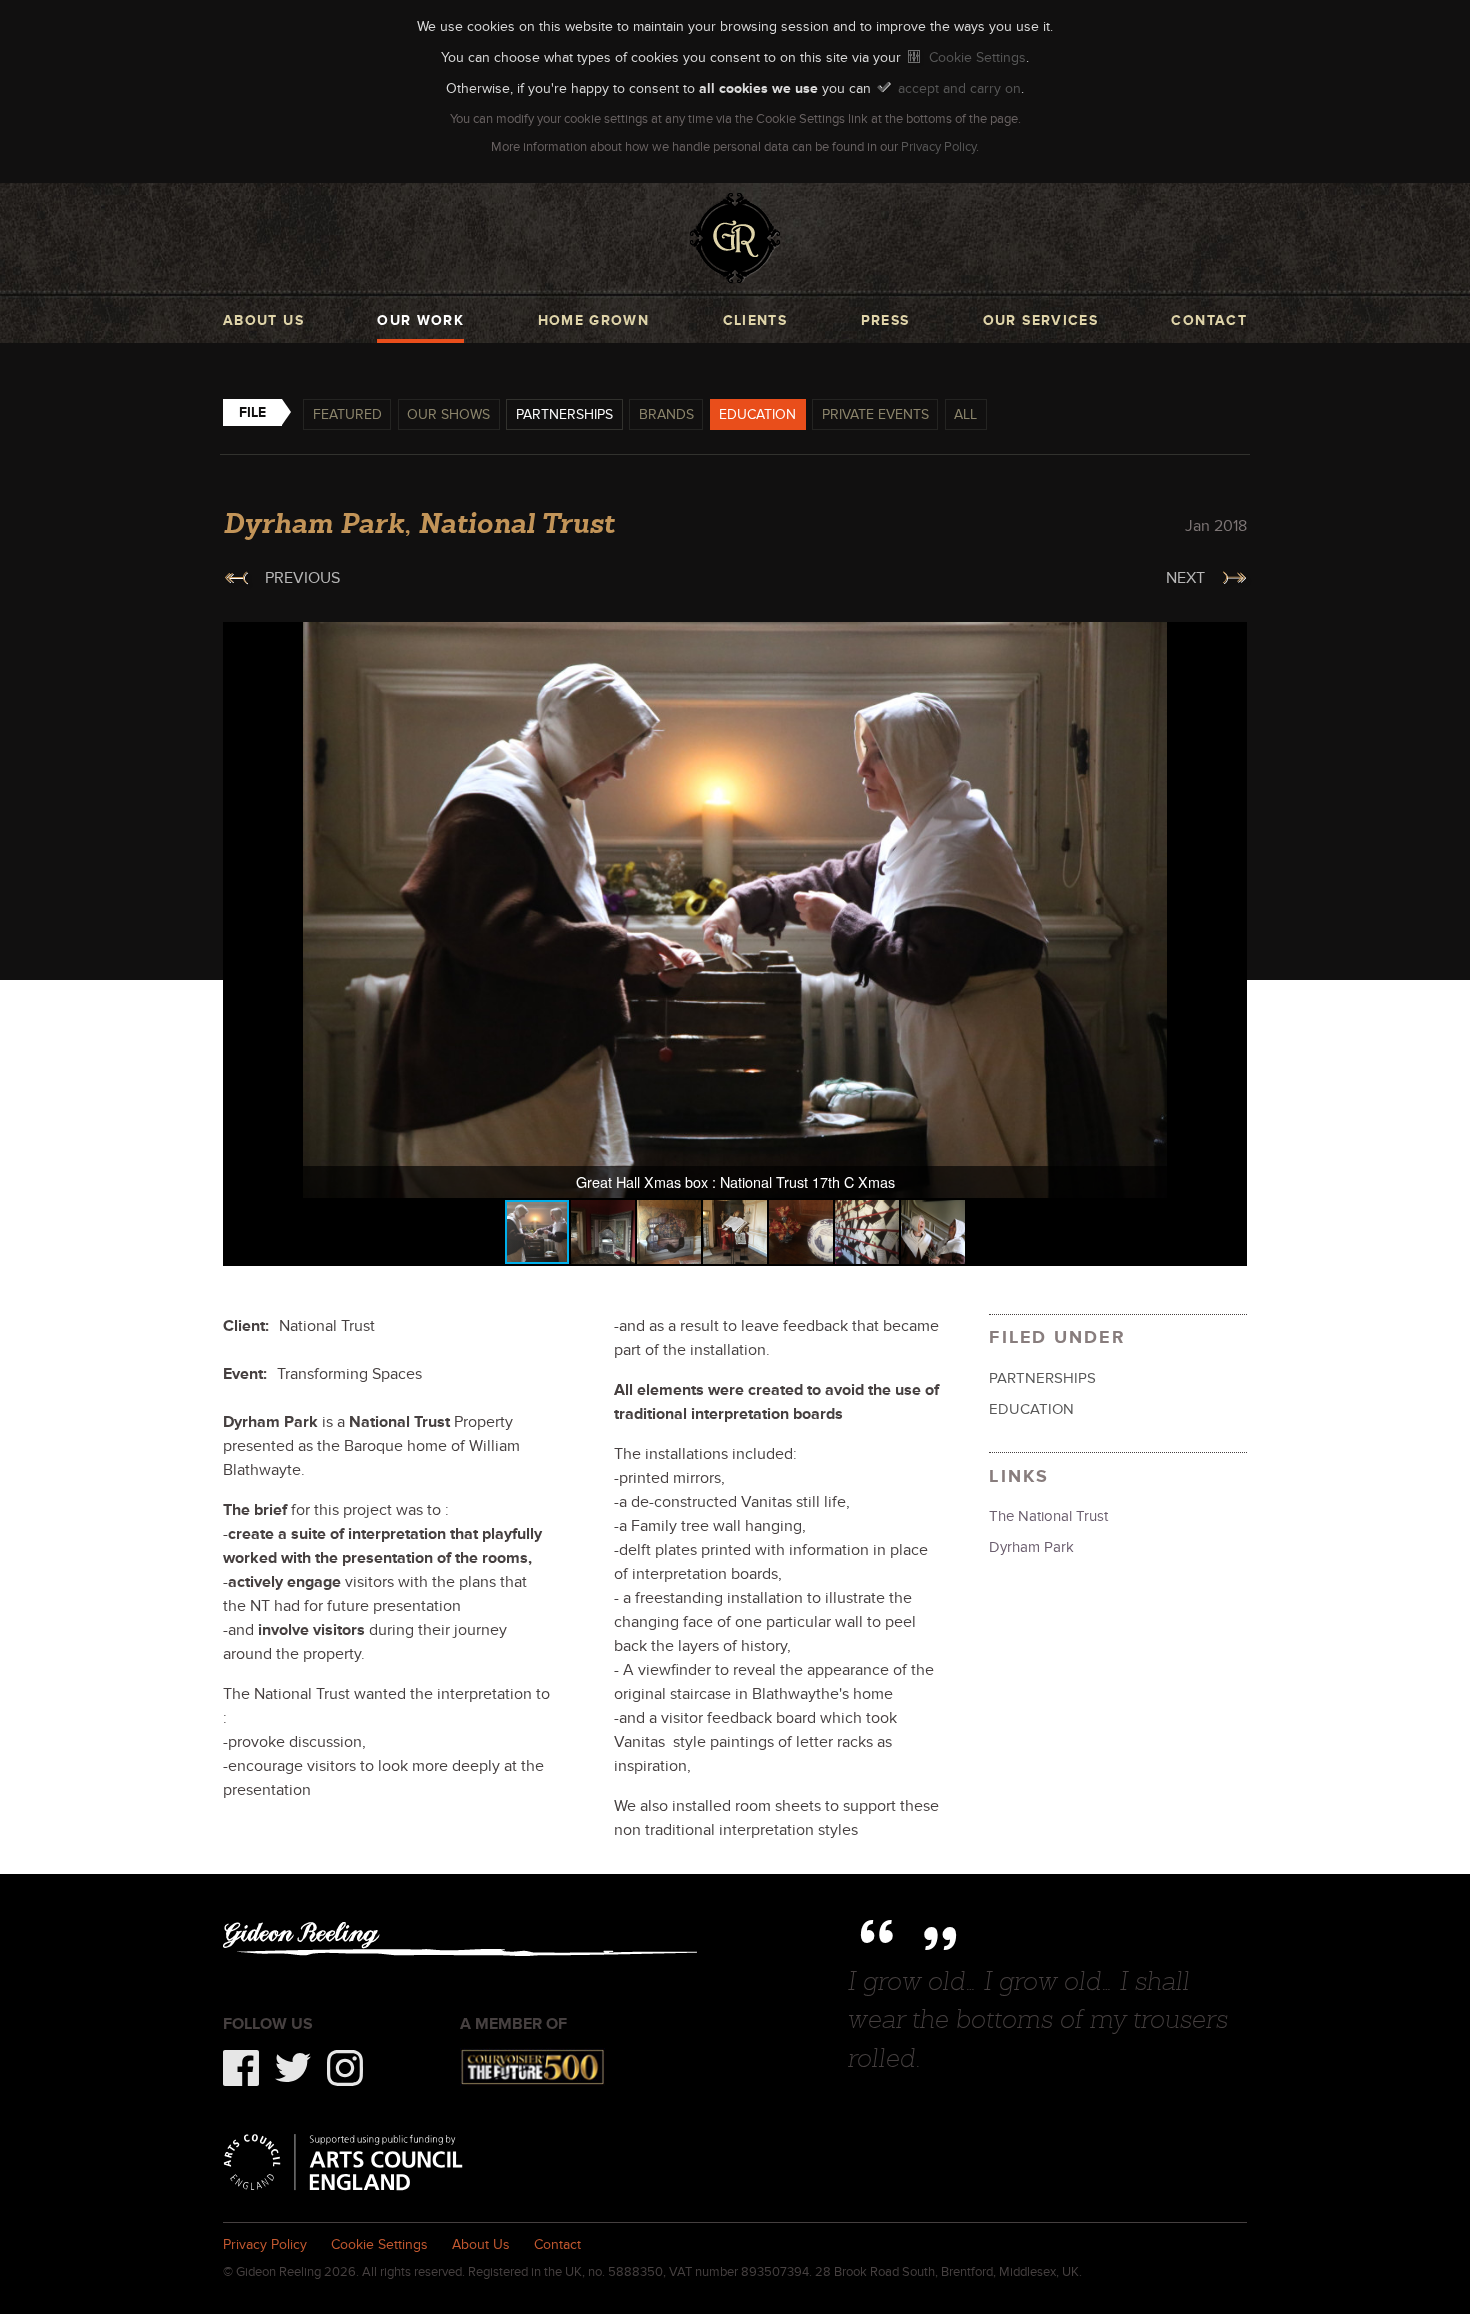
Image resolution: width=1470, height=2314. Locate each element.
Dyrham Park (1031, 1547)
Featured (347, 414)
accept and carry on (959, 88)
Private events (875, 414)
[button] (1229, 640)
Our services (1040, 320)
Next (1185, 578)
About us (263, 320)
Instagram (345, 2068)
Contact (1209, 320)
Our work (420, 320)
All (965, 414)
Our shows (448, 414)
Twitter (293, 2068)
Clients (755, 320)
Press (885, 320)
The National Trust (1048, 1516)
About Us (481, 2244)
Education (757, 414)
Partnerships (564, 414)
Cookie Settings (977, 57)
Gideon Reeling (735, 238)
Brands (666, 414)
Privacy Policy (938, 147)
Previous (302, 578)
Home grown (594, 320)
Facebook (241, 2068)
